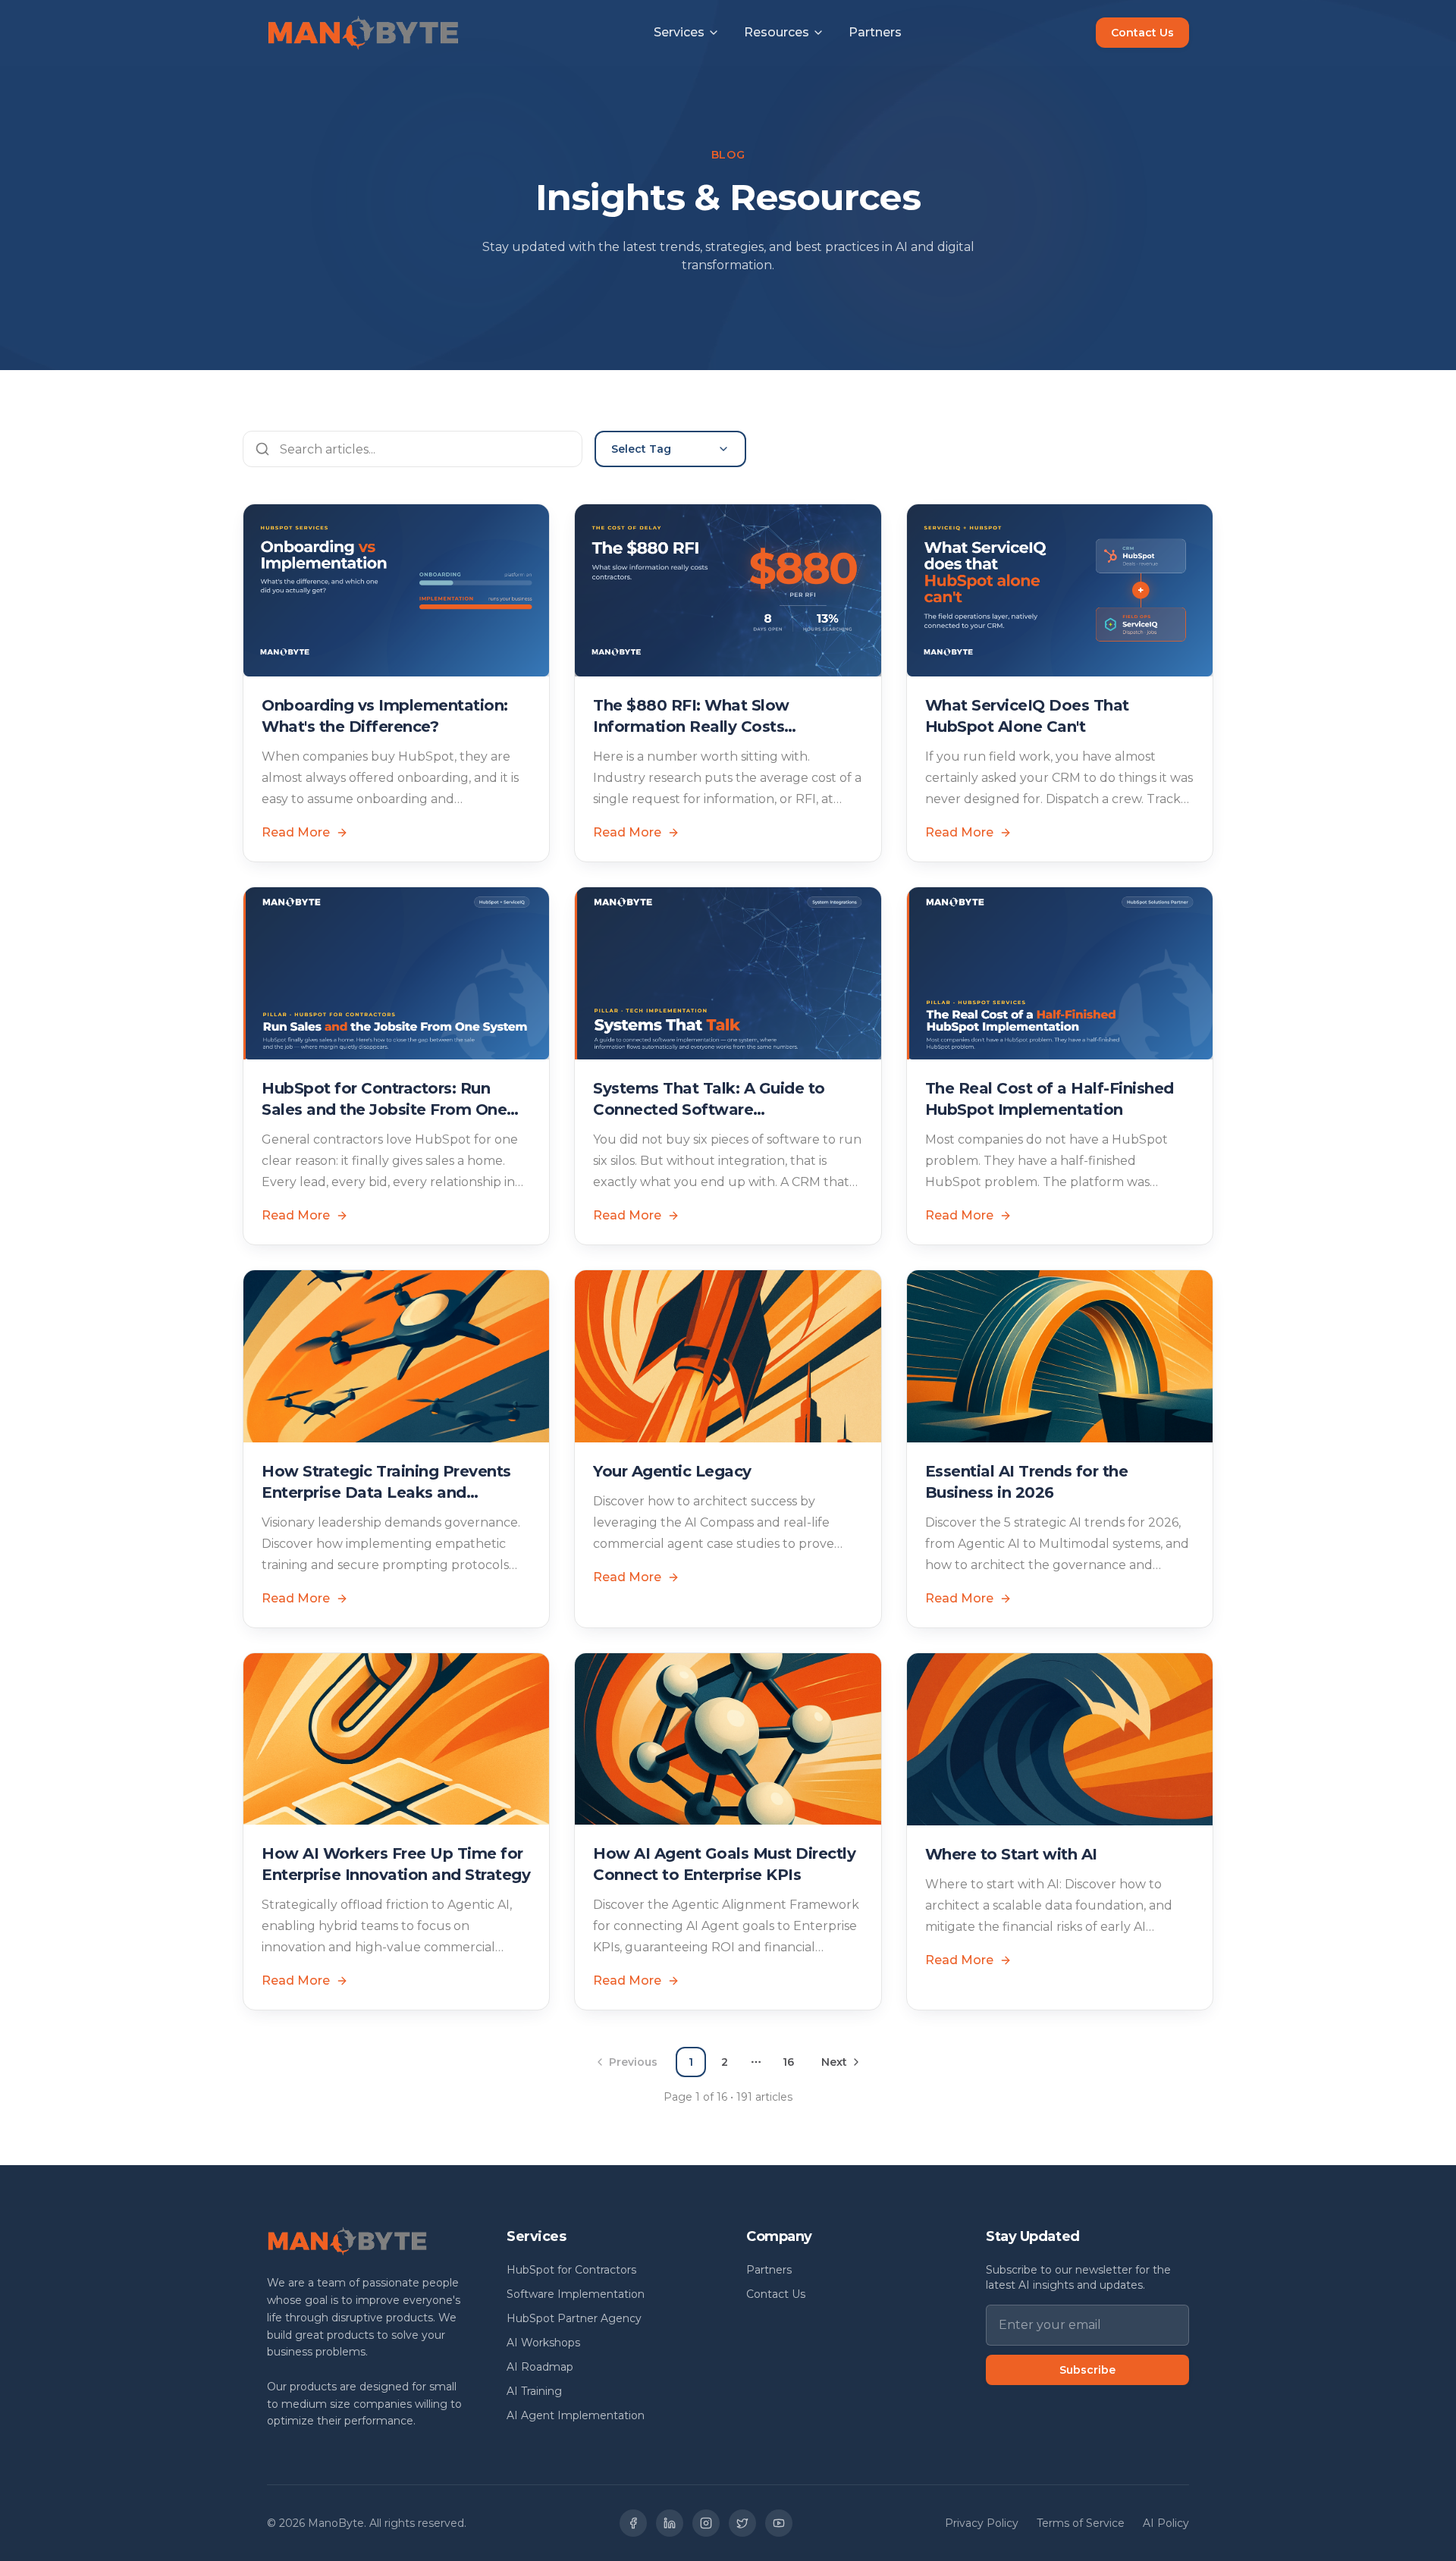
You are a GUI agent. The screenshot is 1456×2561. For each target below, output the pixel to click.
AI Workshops (543, 2343)
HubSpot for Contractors (571, 2270)
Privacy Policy (982, 2523)
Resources (777, 33)
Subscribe (1087, 2370)
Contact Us (1142, 33)
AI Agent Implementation (576, 2415)
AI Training (534, 2391)
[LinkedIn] (670, 2523)
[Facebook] (633, 2523)
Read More (296, 832)
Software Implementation (576, 2294)
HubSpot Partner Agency (574, 2318)
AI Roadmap (540, 2367)
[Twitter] (742, 2523)
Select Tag (641, 449)
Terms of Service (1081, 2523)
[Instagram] (706, 2523)
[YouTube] (779, 2523)
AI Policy (1166, 2523)
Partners (875, 33)
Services (679, 33)
